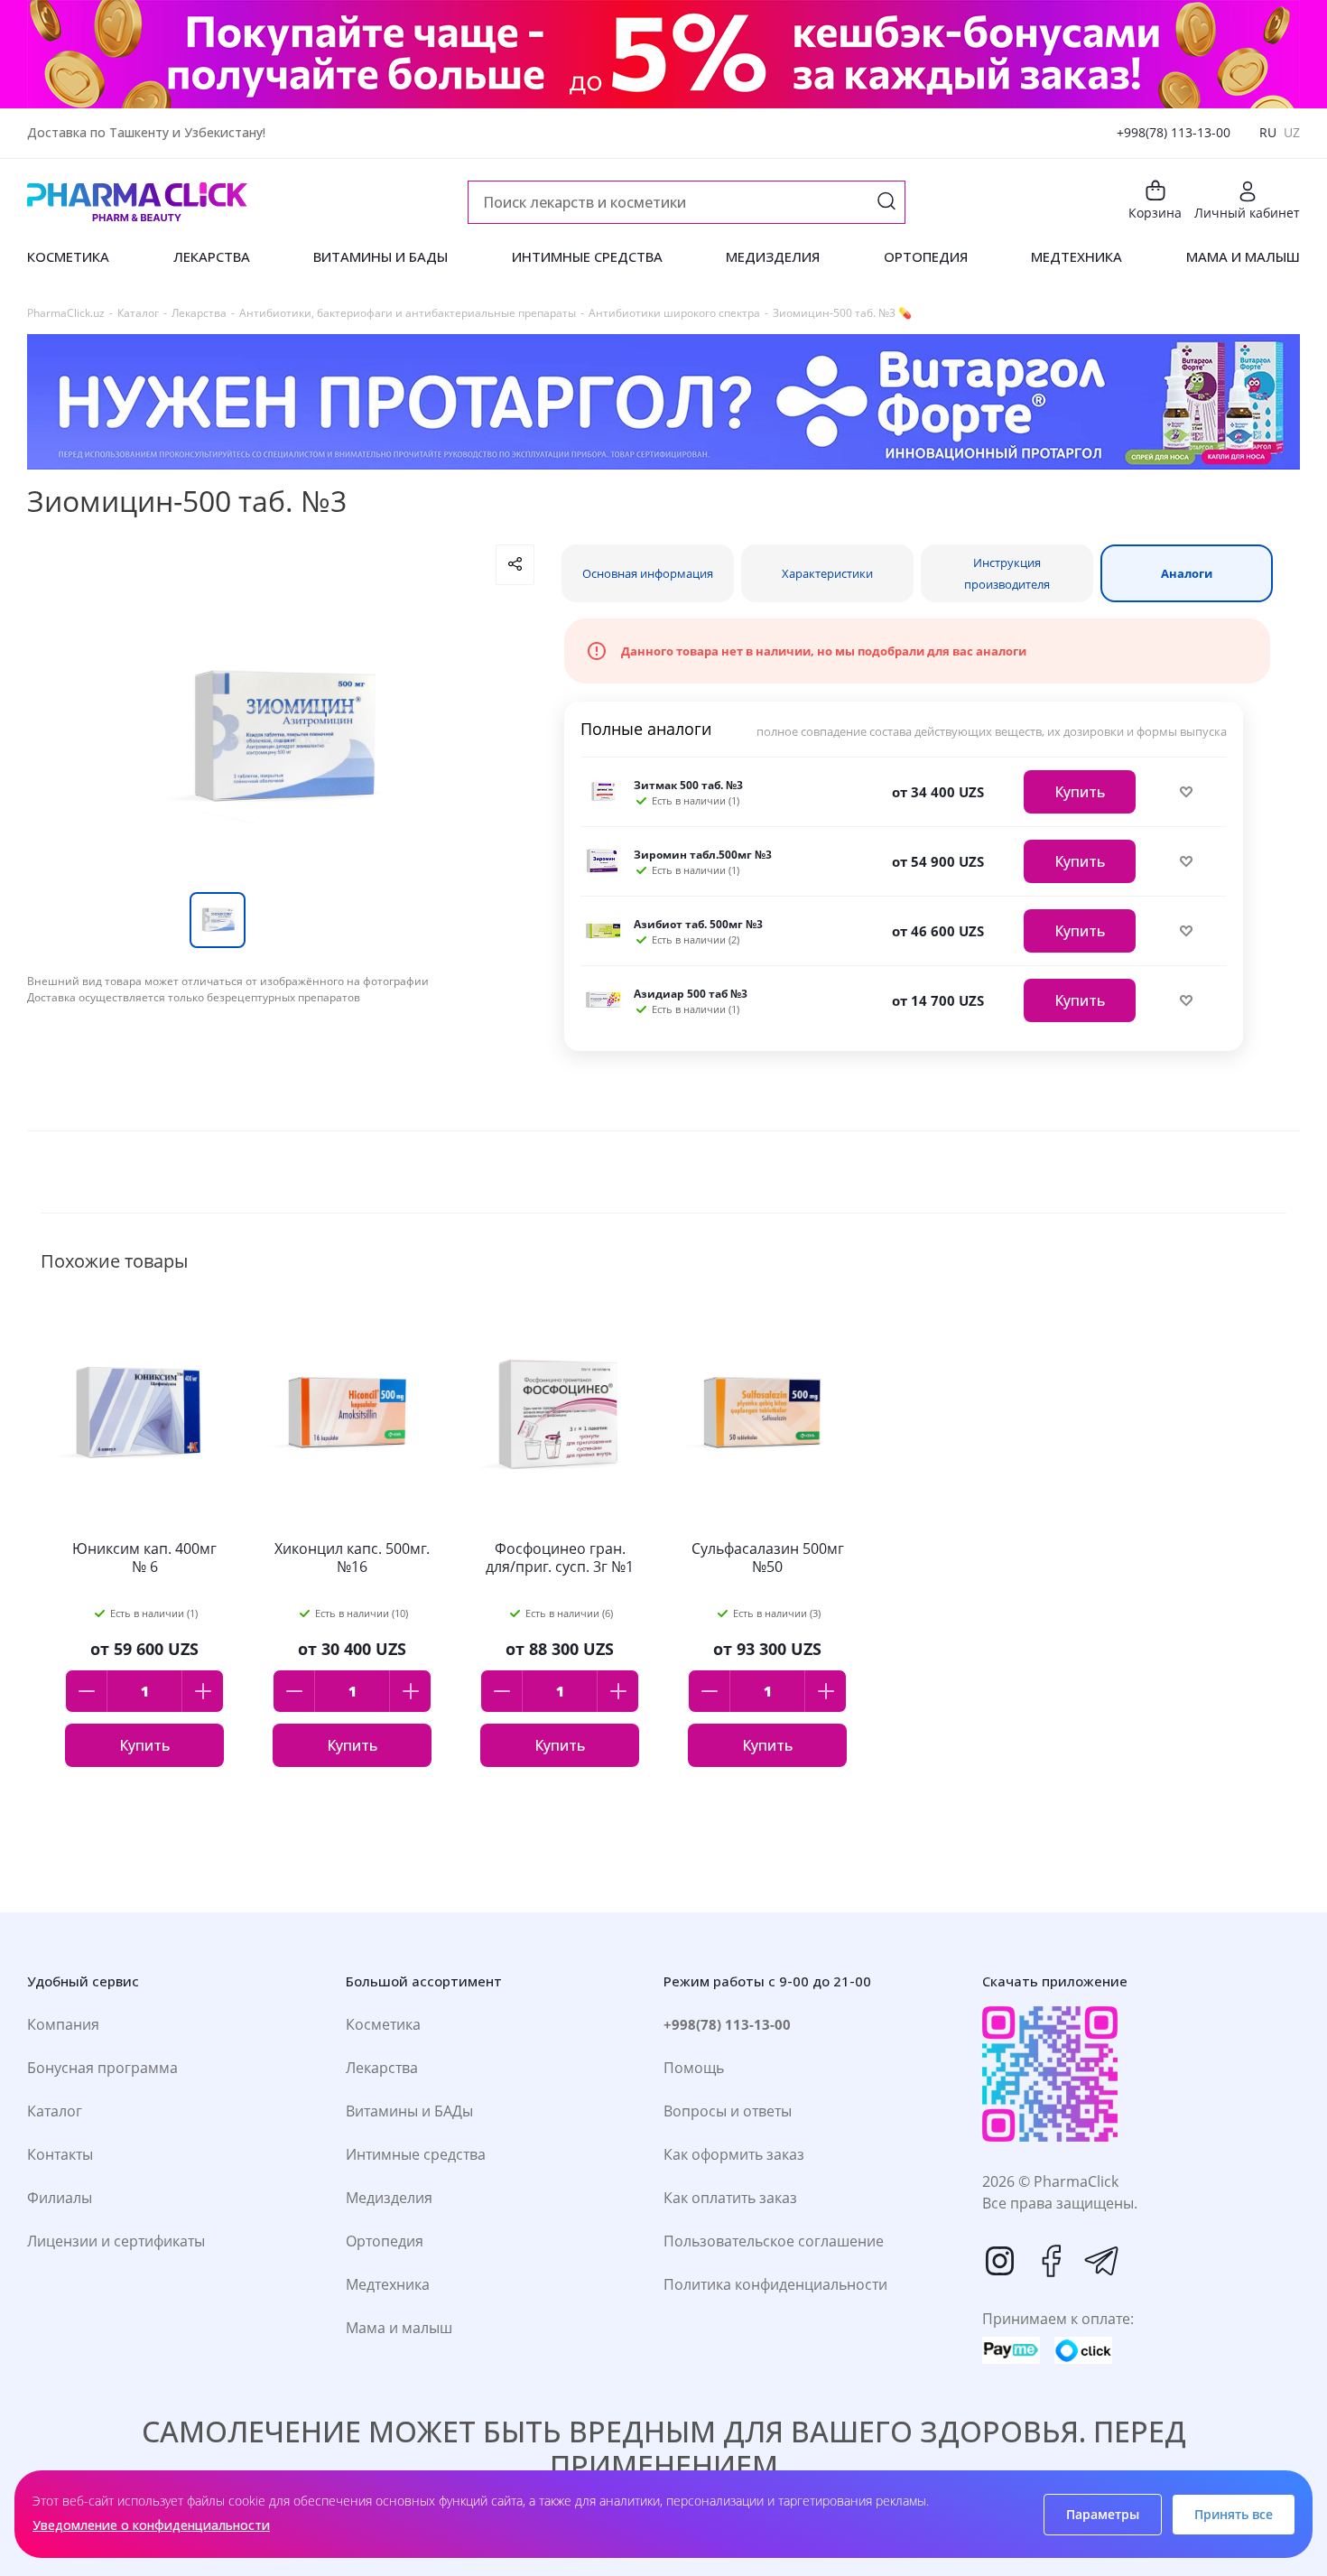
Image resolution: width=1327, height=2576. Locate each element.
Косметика (383, 2024)
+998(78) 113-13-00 (1174, 132)
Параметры (1103, 2514)
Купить (1080, 792)
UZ (1292, 132)
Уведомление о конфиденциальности (151, 2525)
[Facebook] (1051, 2261)
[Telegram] (1101, 2261)
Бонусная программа (102, 2068)
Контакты (60, 2154)
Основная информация (648, 573)
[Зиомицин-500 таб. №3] (281, 739)
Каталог (55, 2111)
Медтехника (388, 2284)
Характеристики (827, 573)
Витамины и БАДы (409, 2111)
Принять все (1234, 2514)
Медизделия (389, 2198)
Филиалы (60, 2198)
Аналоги (1187, 573)
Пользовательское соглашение (774, 2241)
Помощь (694, 2068)
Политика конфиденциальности (775, 2284)
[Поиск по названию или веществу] (886, 203)
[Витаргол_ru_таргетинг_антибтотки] (663, 402)
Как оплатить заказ (730, 2198)
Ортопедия (385, 2241)
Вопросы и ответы (728, 2111)
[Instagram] (1000, 2261)
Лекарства (382, 2068)
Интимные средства (416, 2154)
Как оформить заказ (734, 2154)
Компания (63, 2024)
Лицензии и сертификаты (116, 2241)
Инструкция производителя (1007, 573)
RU (1268, 132)
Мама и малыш (399, 2328)
